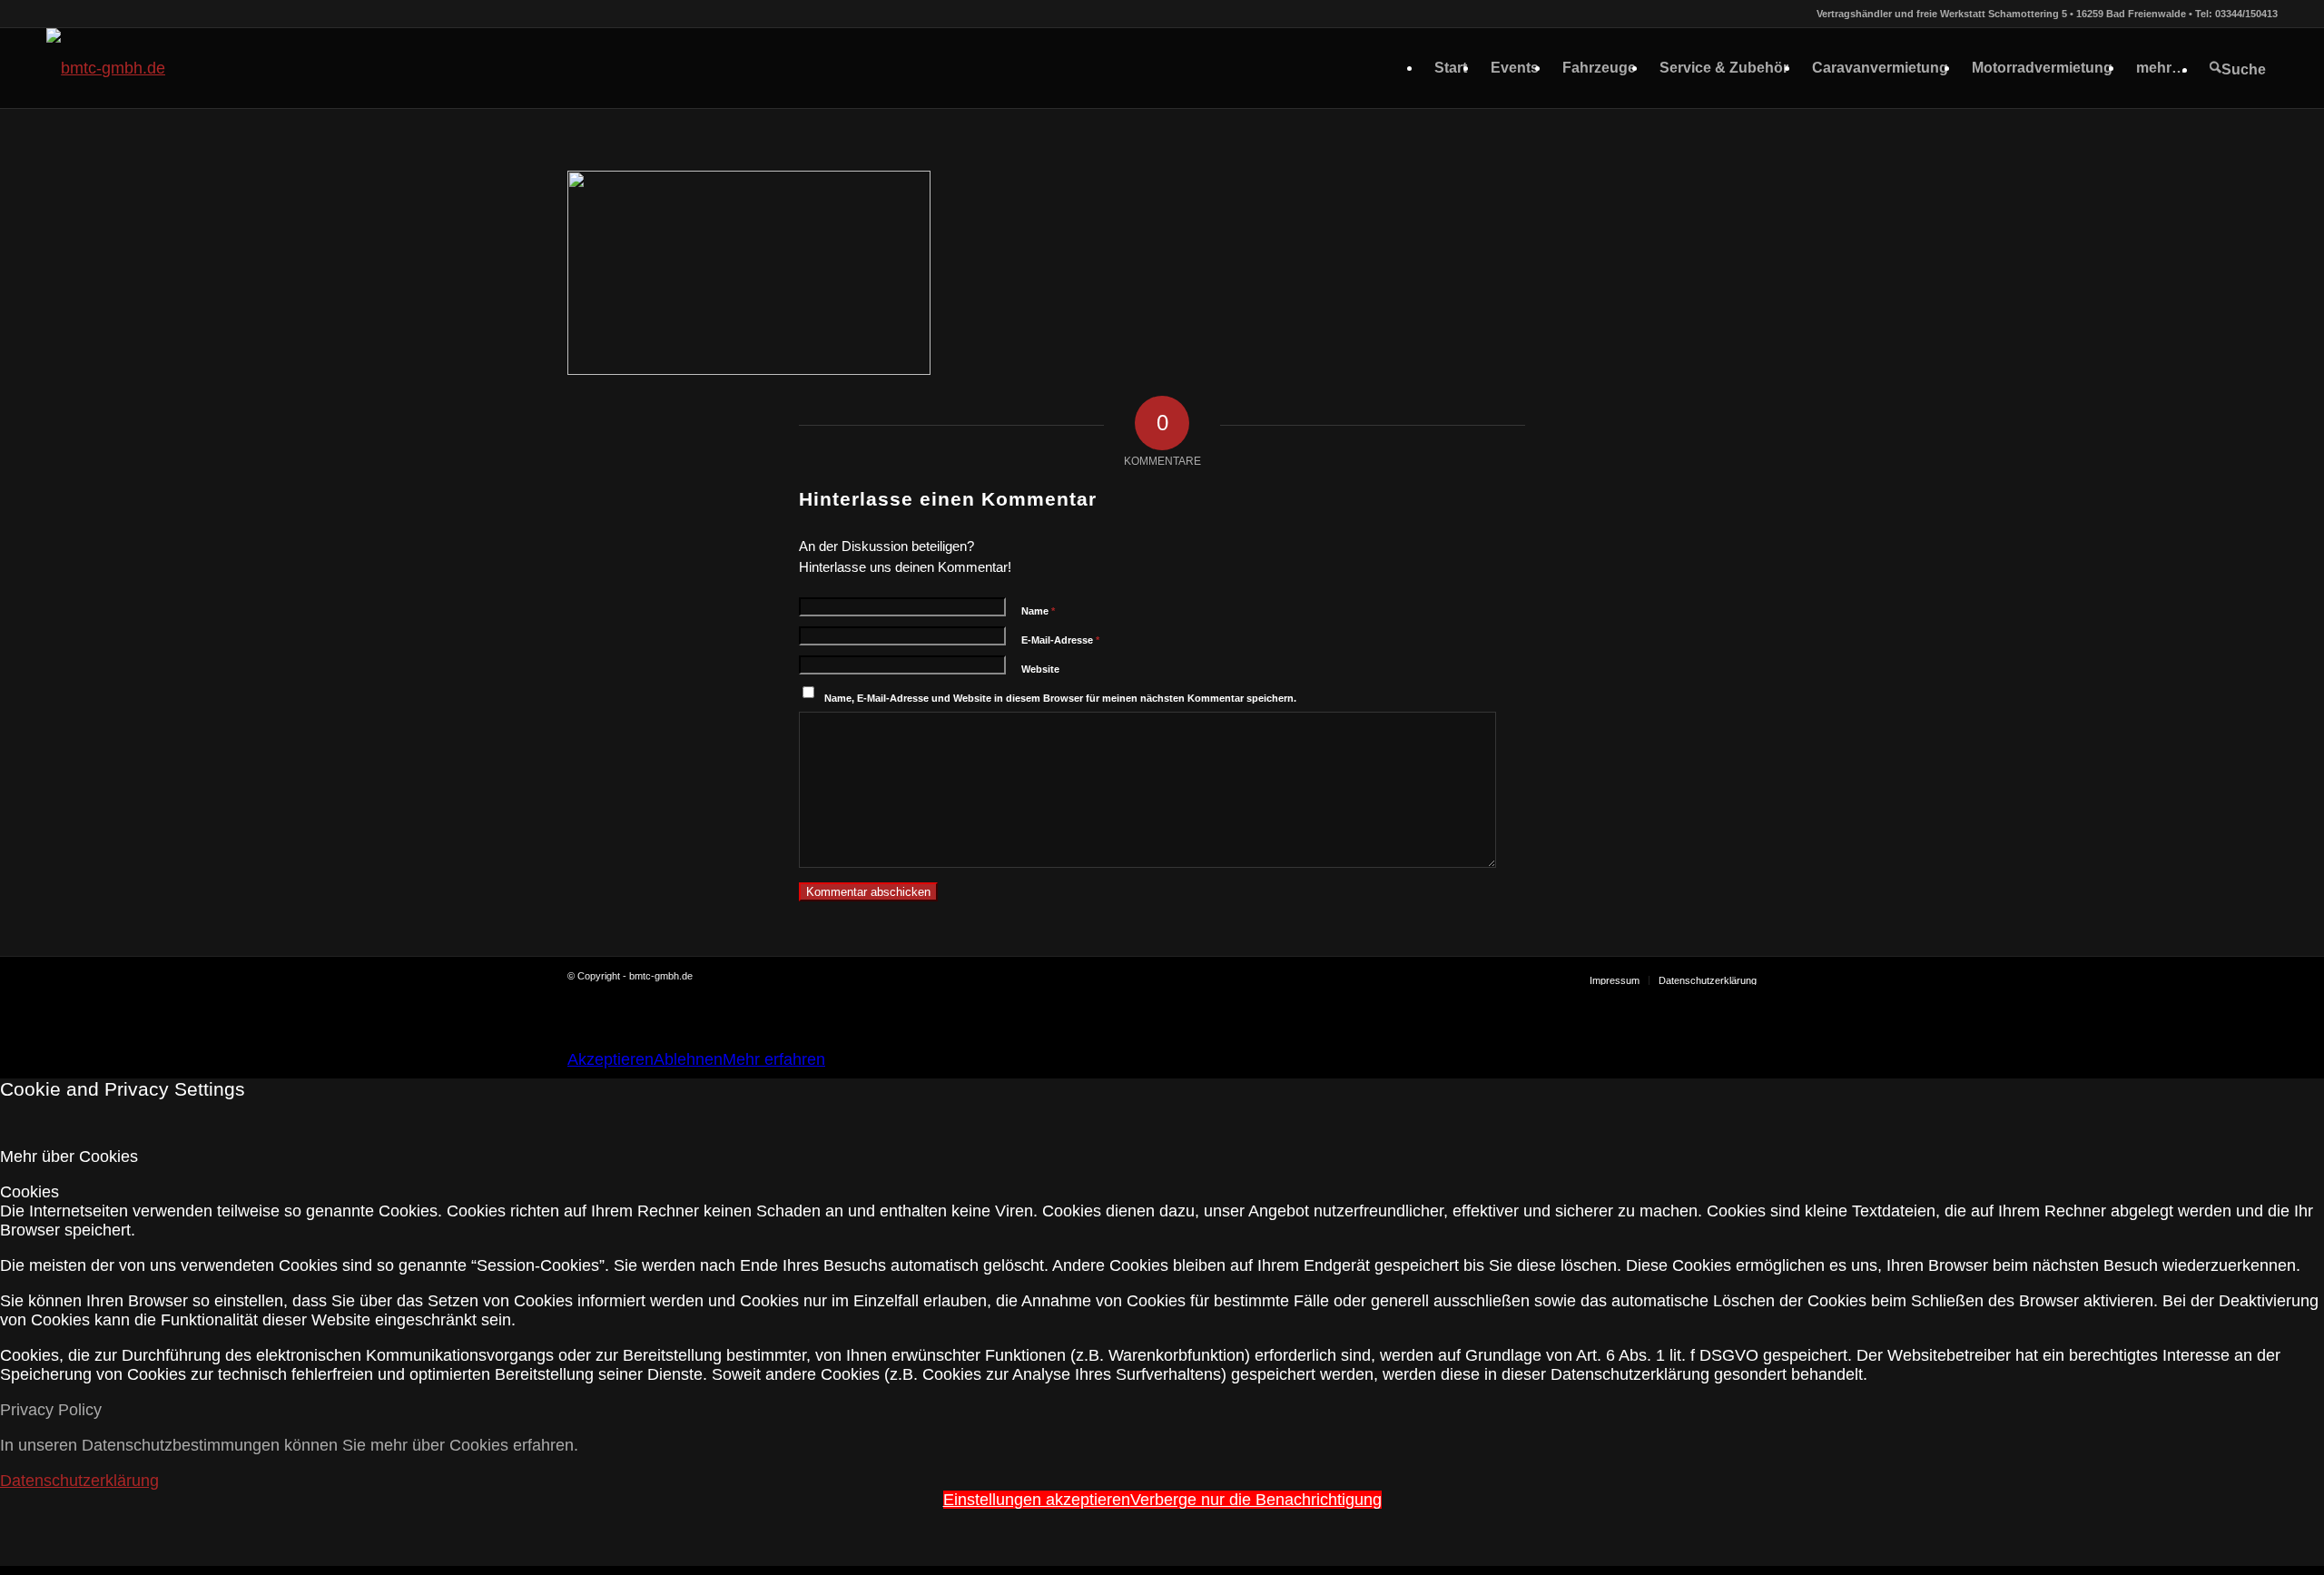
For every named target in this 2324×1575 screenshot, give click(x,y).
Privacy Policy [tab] (51, 1410)
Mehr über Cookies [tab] (69, 1157)
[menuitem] (1451, 68)
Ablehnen (688, 1059)
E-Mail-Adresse (1060, 640)
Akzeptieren (611, 1059)
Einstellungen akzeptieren (1037, 1500)
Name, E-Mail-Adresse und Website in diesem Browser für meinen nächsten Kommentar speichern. (1060, 698)
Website (1040, 669)
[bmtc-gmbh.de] (106, 68)
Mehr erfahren (774, 1059)
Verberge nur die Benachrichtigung (1256, 1500)
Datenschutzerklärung (79, 1481)
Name (1038, 611)
